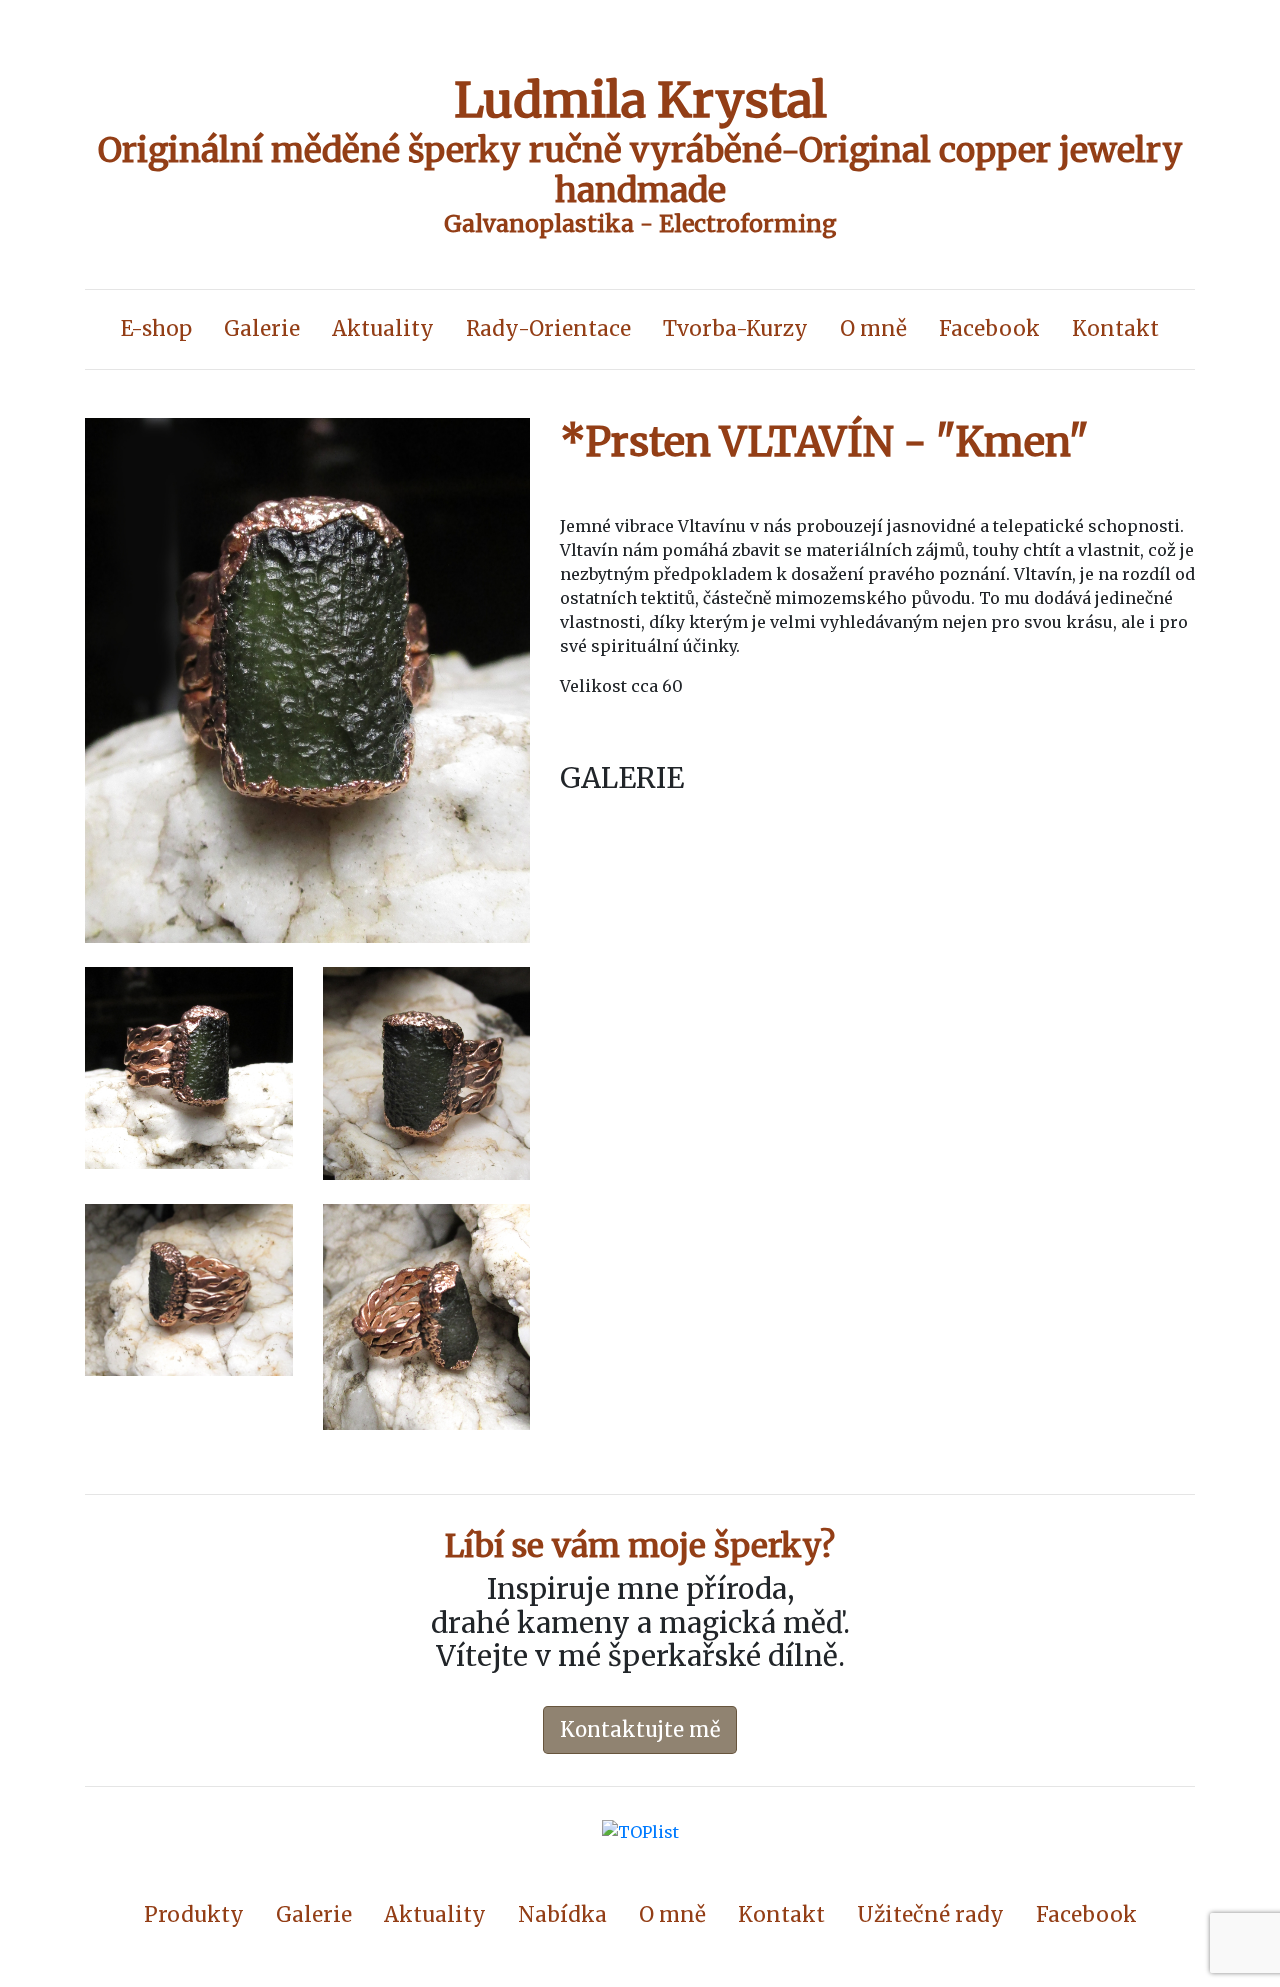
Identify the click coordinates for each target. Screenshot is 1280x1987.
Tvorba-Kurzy (735, 329)
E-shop (156, 329)
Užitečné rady (930, 1915)
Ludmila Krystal (640, 100)
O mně (873, 329)
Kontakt (1115, 329)
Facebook (989, 329)
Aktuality (383, 329)
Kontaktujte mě (640, 1729)
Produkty (194, 1915)
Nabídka (562, 1915)
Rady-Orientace (548, 329)
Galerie (262, 329)
